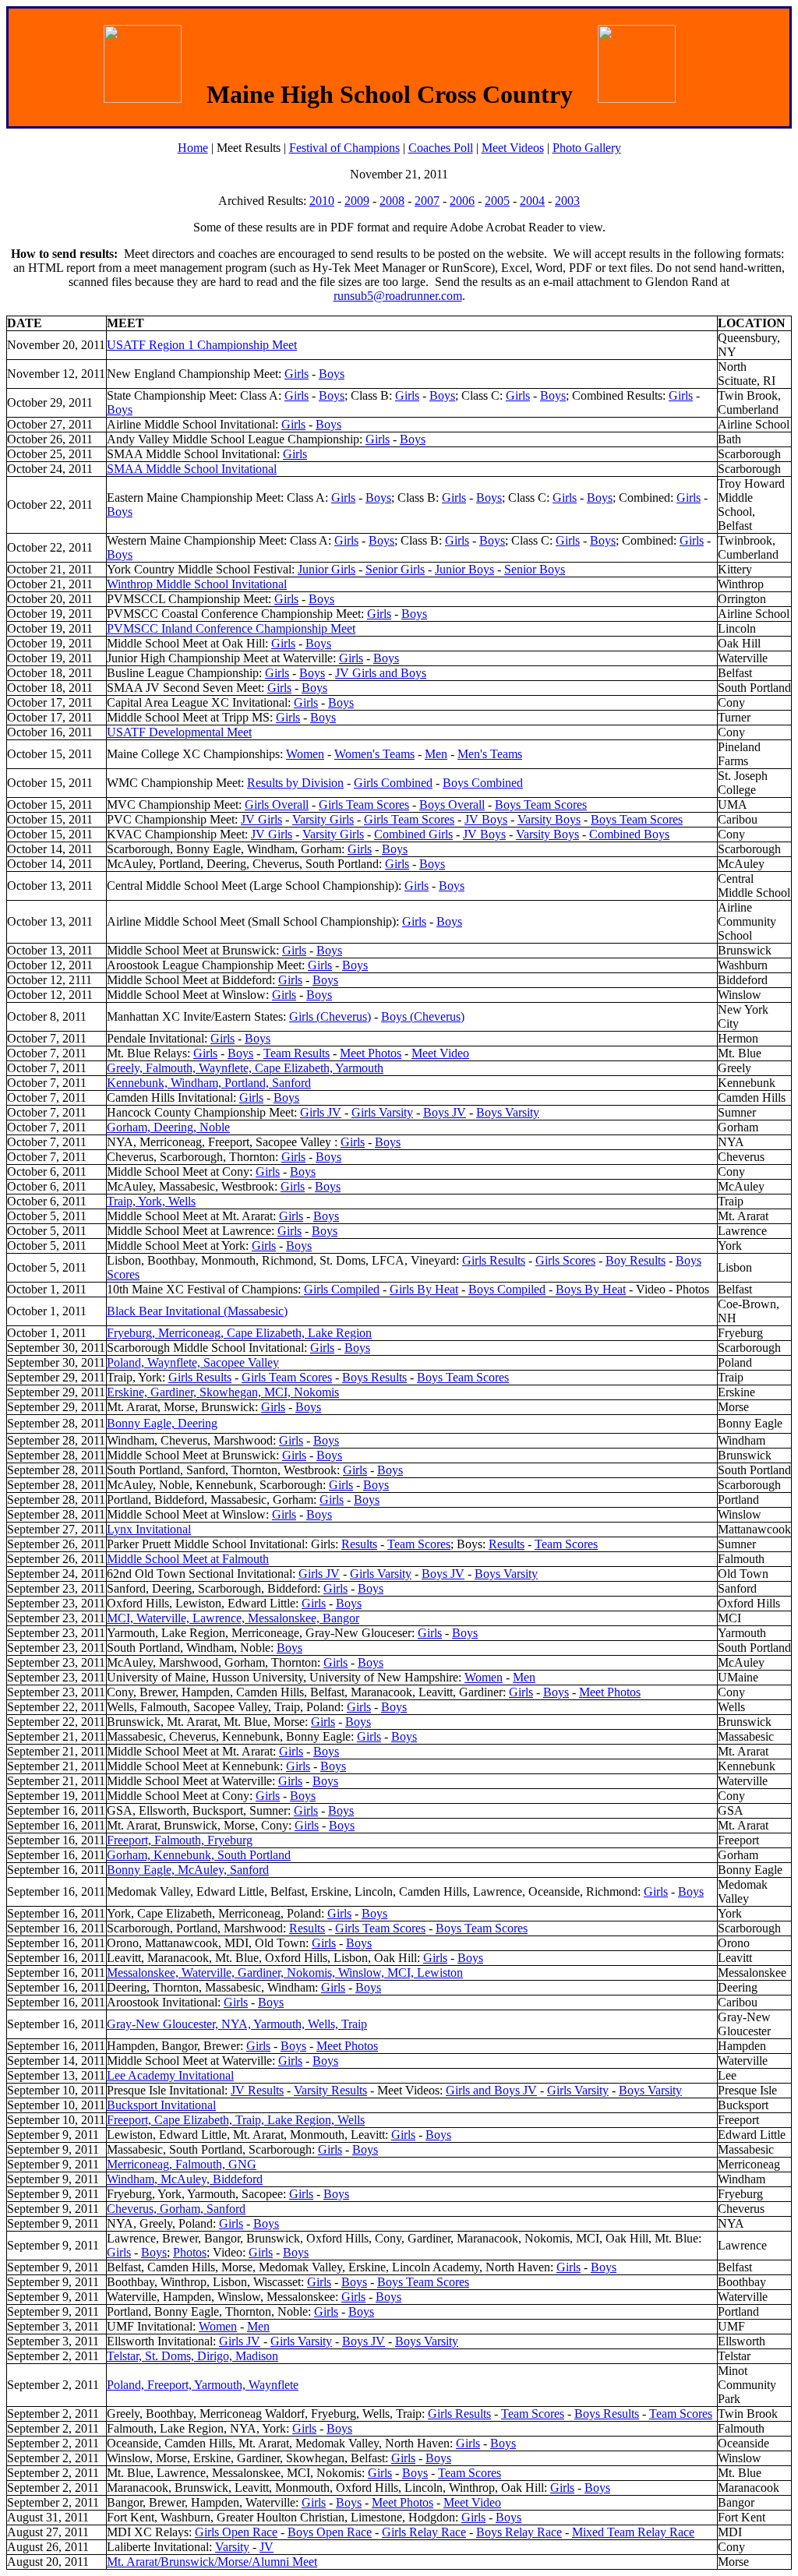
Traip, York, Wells (151, 1201)
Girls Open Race (236, 2532)
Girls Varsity (382, 1112)
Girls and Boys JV (491, 2090)
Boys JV (445, 1112)
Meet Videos (513, 148)
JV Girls (261, 819)
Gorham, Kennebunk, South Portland (199, 1855)
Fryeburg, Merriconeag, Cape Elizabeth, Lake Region (239, 1333)
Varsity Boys (549, 819)
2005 (497, 201)
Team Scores (419, 1544)
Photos (190, 2252)
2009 (357, 201)
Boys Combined (483, 783)
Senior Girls (395, 569)
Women (305, 754)
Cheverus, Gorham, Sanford (176, 2209)
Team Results (297, 1053)
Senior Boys (535, 569)
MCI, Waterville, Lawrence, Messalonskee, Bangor (233, 1618)
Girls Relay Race (424, 2532)
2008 (392, 201)
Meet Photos (371, 1053)
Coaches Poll (441, 148)
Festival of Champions (344, 148)
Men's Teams (490, 754)
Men (436, 754)
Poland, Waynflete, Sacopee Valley (193, 1362)
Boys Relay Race (519, 2532)
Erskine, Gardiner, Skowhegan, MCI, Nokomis (223, 1392)
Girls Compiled (342, 1289)
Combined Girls (413, 834)
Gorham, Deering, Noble (168, 1127)
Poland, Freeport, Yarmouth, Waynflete (203, 2385)
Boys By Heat (591, 1289)
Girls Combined (393, 783)
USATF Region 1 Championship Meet (202, 345)
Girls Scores (565, 1260)
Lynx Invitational (149, 1529)
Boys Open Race (330, 2532)
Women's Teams (374, 754)
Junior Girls (327, 569)
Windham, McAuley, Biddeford (185, 2179)
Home (193, 148)
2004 (532, 201)
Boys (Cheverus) (423, 1016)
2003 (567, 201)
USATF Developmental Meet (179, 732)
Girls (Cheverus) (330, 1016)
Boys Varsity (508, 1112)
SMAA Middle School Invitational (192, 469)
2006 (462, 201)
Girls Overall (277, 805)
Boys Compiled (507, 1289)
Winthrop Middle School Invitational (197, 584)
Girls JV (321, 1112)
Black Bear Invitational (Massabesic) (197, 1311)
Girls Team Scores (364, 805)
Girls (297, 374)
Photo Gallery (587, 148)
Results (359, 1544)
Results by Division (295, 783)
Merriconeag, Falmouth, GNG (182, 2164)
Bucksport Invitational (161, 2105)
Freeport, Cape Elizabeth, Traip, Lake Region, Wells (236, 2120)
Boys (332, 374)
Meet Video (440, 1053)
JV (267, 2547)
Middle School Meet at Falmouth (188, 1559)
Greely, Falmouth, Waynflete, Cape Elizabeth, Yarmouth (245, 1068)
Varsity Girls (323, 819)
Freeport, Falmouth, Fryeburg (180, 1840)
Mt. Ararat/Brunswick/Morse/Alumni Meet (212, 2562)
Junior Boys (464, 569)
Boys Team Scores (541, 805)
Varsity (232, 2547)
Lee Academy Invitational (170, 2075)
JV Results (257, 2090)
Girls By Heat (424, 1289)
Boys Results (374, 1377)
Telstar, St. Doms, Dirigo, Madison (192, 2356)
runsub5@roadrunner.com (398, 296)
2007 (427, 201)
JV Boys (486, 819)
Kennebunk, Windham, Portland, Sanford (209, 1083)
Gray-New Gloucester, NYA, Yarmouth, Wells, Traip (237, 2024)
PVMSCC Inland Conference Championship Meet (231, 628)
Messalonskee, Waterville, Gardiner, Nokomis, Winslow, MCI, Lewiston (285, 1973)
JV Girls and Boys (381, 673)
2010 (322, 201)
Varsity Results (330, 2090)
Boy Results (636, 1260)
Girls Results (494, 1260)
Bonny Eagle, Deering (162, 1423)
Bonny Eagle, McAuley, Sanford (188, 1870)
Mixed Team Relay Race (633, 2532)
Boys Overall (452, 805)
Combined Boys (629, 834)
